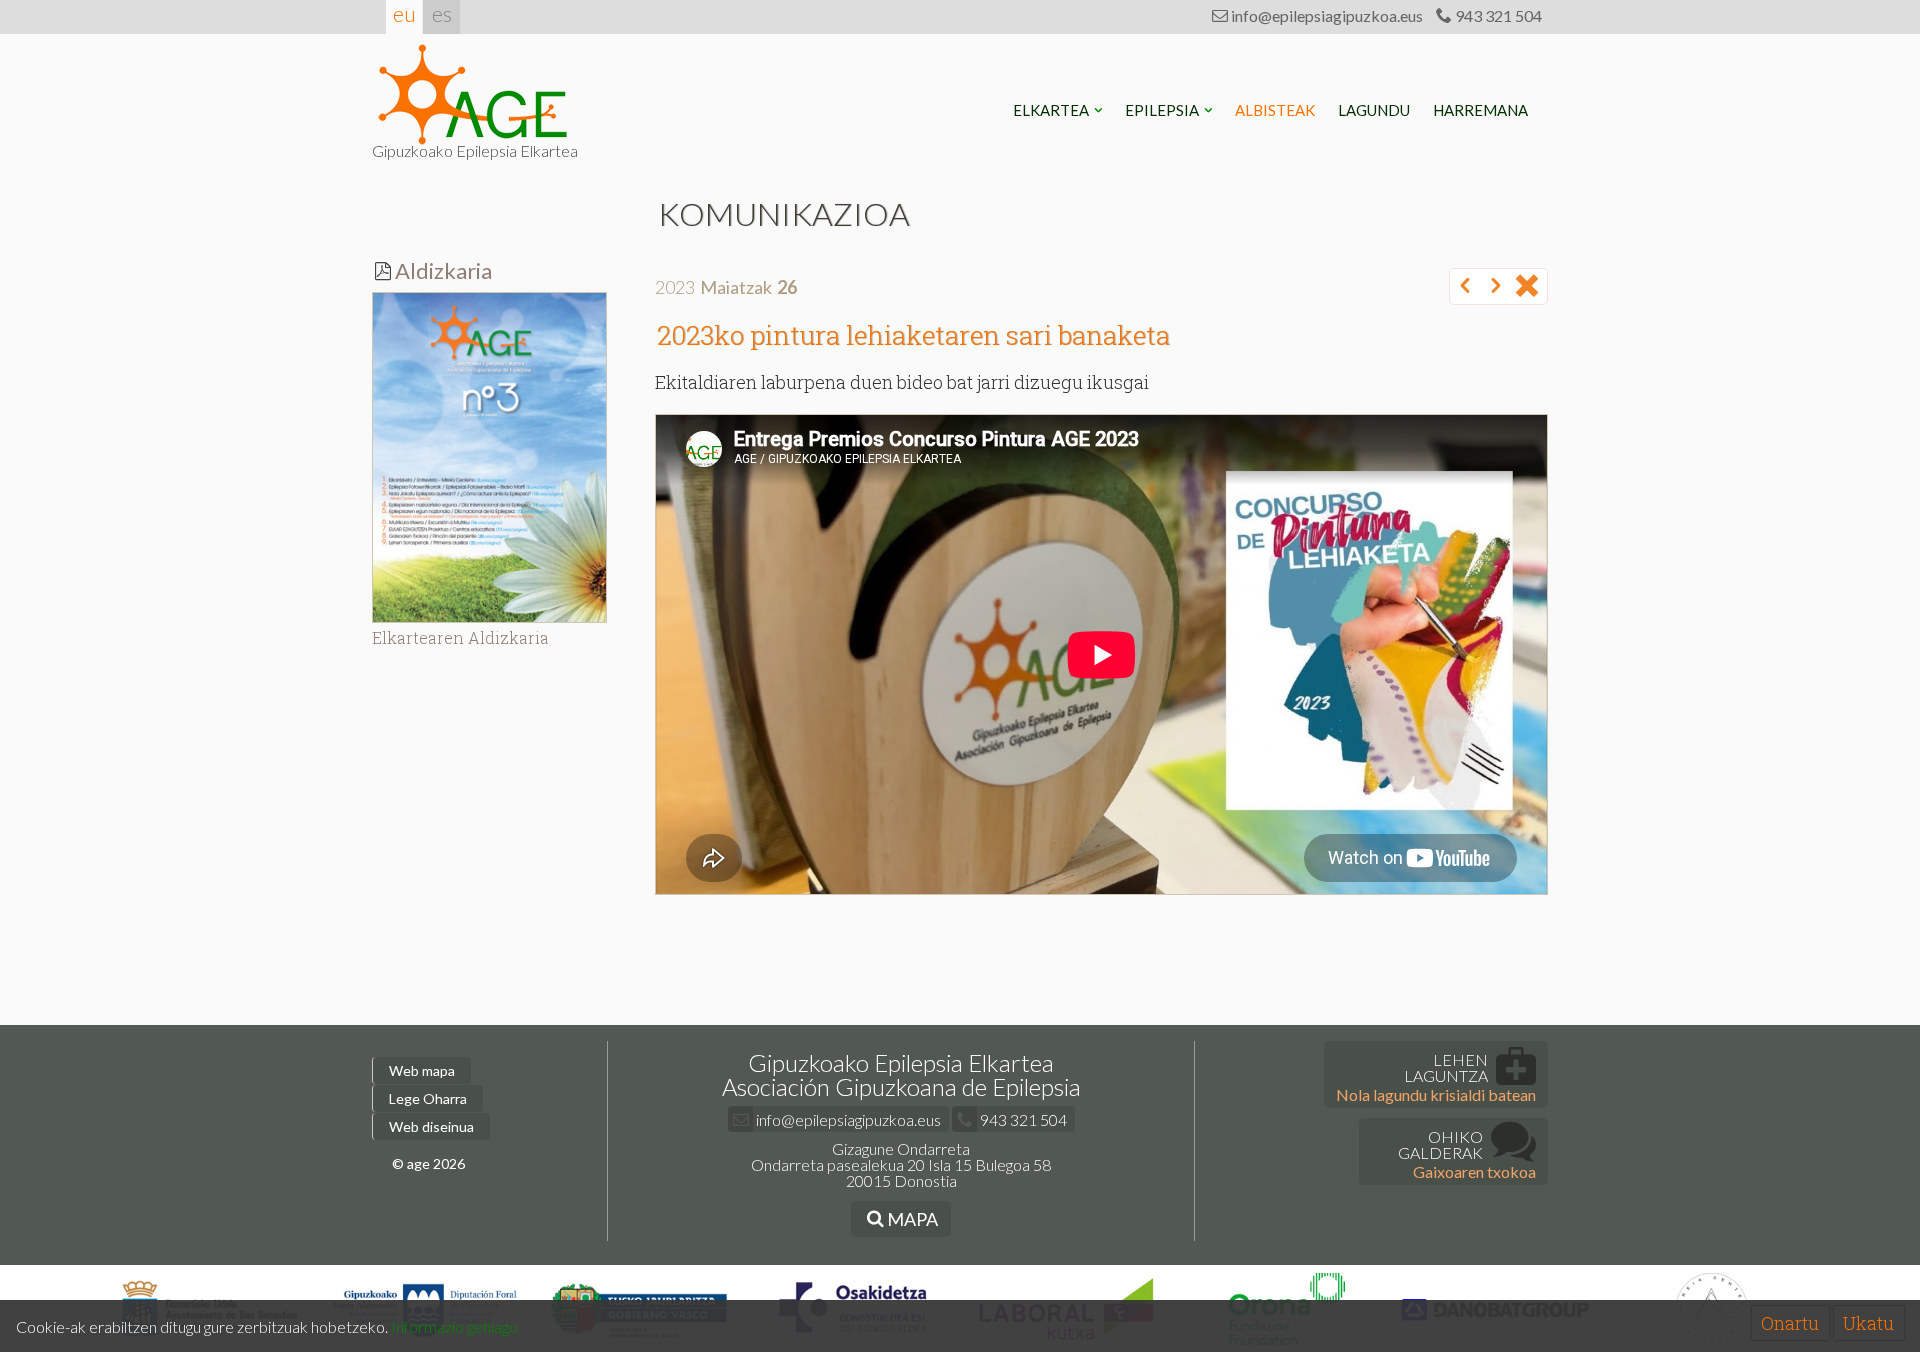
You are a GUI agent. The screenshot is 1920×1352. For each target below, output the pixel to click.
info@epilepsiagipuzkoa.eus (1325, 15)
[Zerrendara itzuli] (1527, 287)
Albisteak (1276, 110)
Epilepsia (1163, 110)
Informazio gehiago (454, 1326)
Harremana (1482, 110)
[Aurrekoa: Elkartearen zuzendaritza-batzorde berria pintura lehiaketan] (1465, 287)
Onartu (1790, 1323)
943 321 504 (1497, 15)
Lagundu (1375, 110)
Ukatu (1868, 1323)
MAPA (911, 1219)
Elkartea (1052, 110)
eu (404, 13)
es (442, 13)
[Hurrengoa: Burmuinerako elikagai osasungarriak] (1496, 287)
